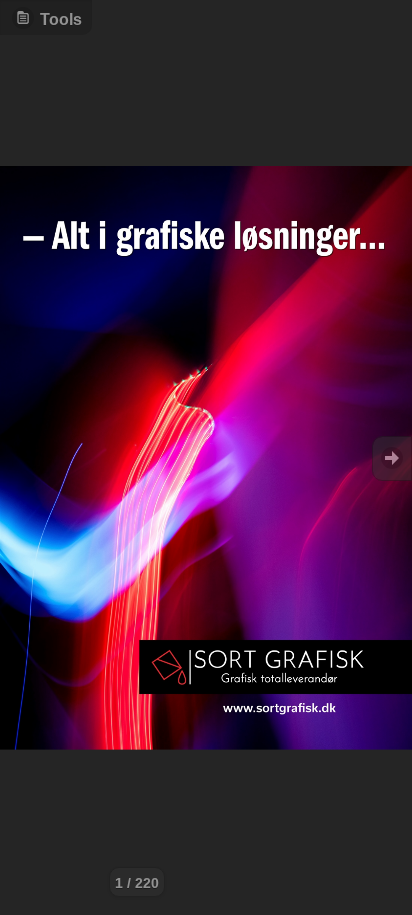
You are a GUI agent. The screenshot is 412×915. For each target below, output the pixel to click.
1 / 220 (137, 883)
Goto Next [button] (392, 458)
